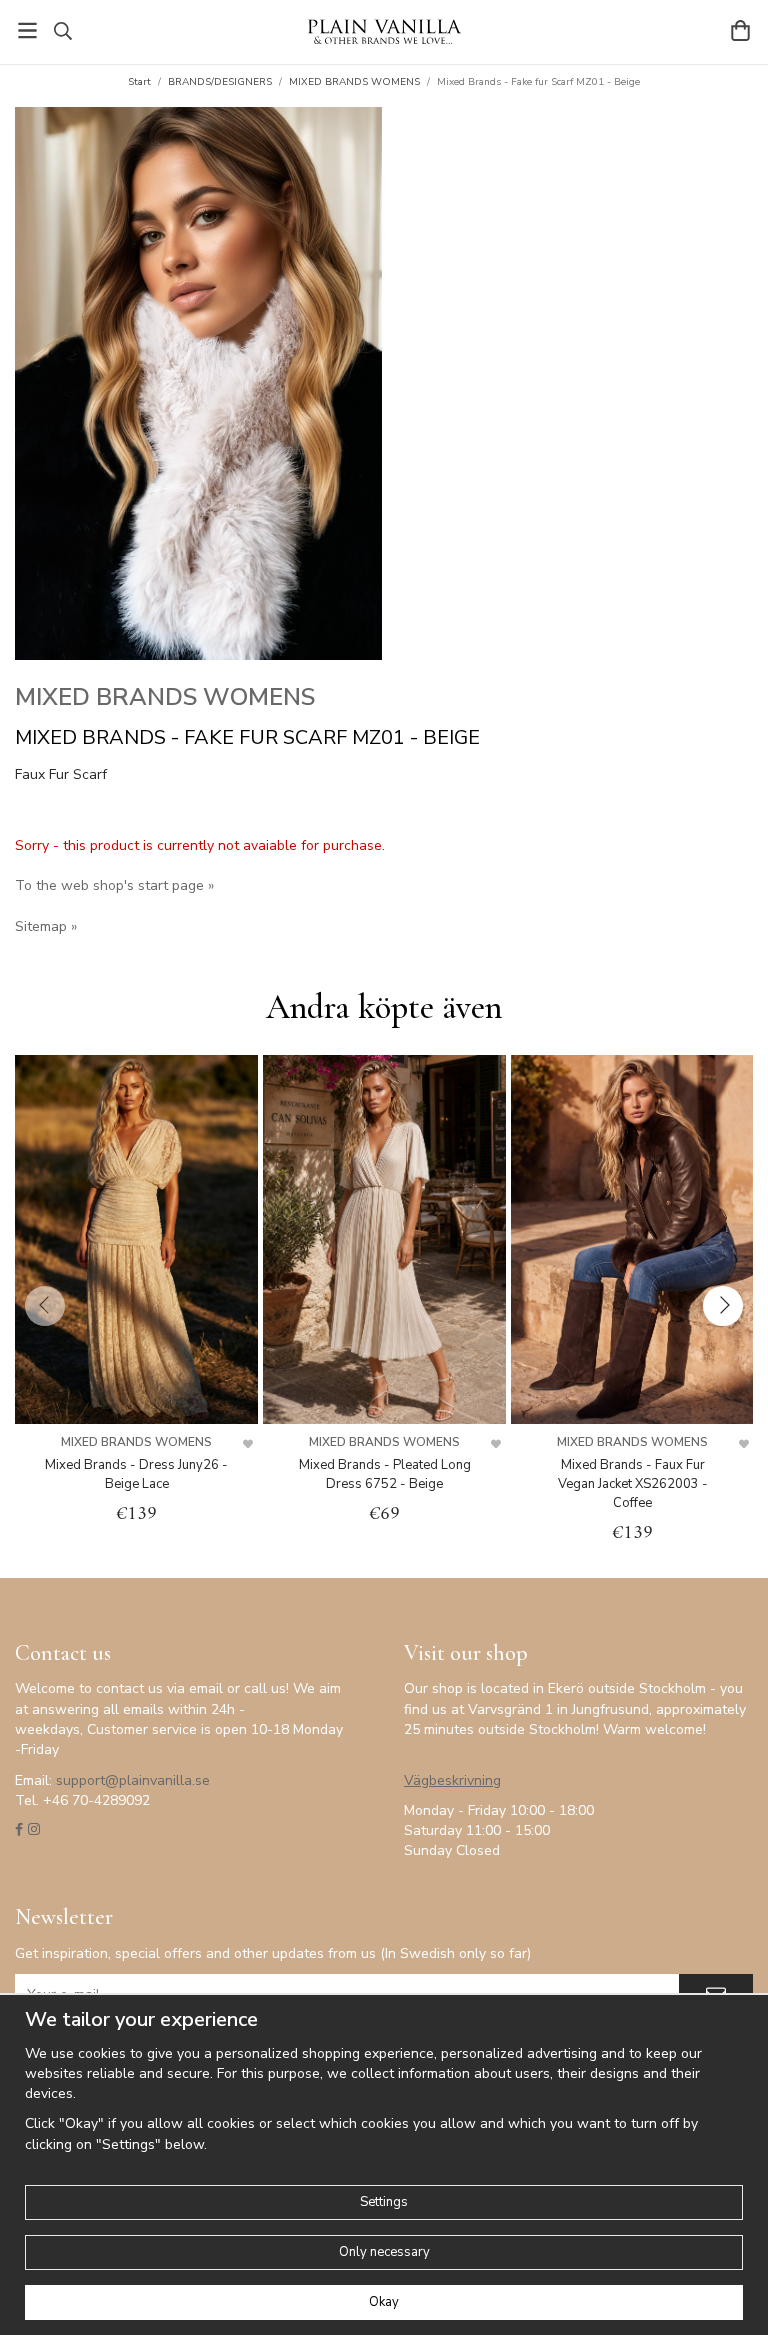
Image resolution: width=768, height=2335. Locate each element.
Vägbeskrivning (452, 1780)
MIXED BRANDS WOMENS (165, 697)
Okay (384, 2302)
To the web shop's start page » (114, 885)
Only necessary (384, 2252)
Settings (384, 2202)
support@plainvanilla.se (133, 1780)
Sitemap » (46, 926)
